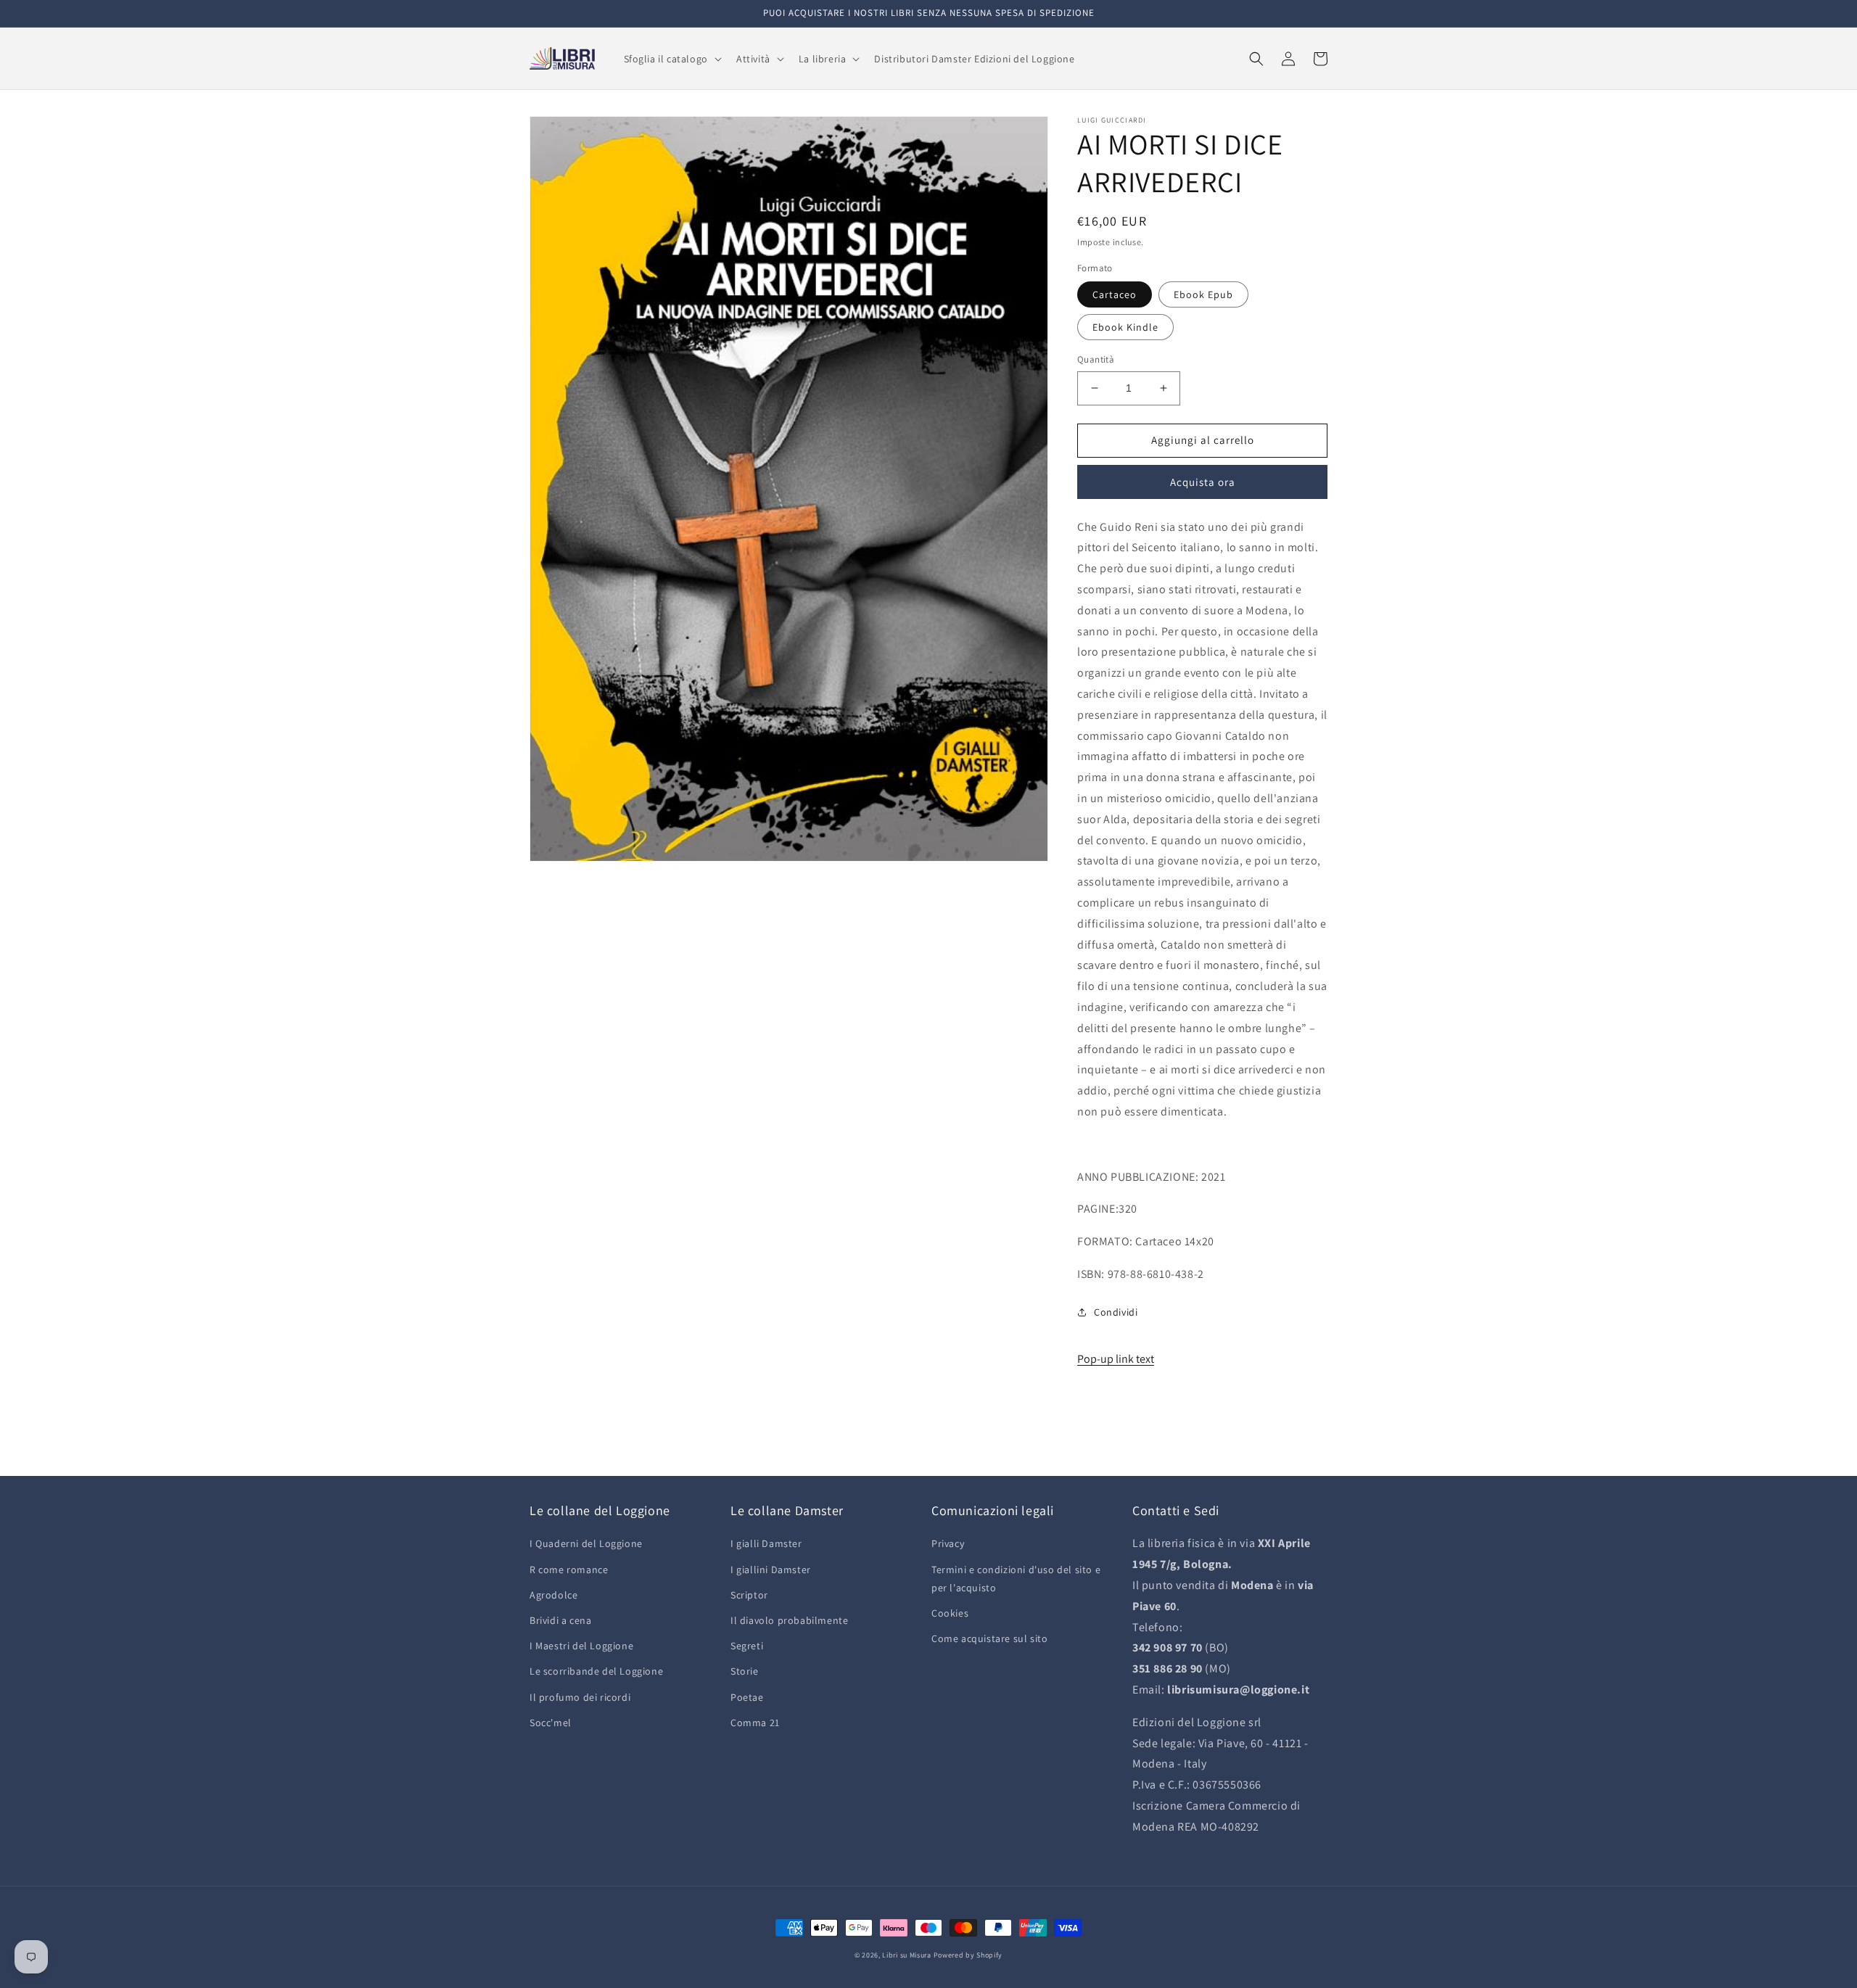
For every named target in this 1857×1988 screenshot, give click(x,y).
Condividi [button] (1116, 1312)
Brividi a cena (560, 1620)
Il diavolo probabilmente (789, 1620)
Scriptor (749, 1595)
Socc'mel (551, 1723)
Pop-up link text (1116, 1359)
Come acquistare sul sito (989, 1638)
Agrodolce (553, 1595)
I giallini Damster (771, 1570)
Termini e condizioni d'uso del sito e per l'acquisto (1016, 1579)
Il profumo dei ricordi (580, 1697)
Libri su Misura (907, 1955)
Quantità (1096, 359)
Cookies (950, 1613)
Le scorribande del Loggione (596, 1671)
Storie (745, 1671)
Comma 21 (755, 1723)
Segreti (747, 1646)
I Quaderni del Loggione (586, 1543)
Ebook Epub (1203, 294)
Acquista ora (1203, 482)
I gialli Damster (766, 1543)
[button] (671, 59)
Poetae (747, 1697)
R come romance (569, 1570)
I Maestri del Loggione (581, 1646)
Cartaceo (1115, 294)
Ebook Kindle (1125, 327)
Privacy (948, 1543)
